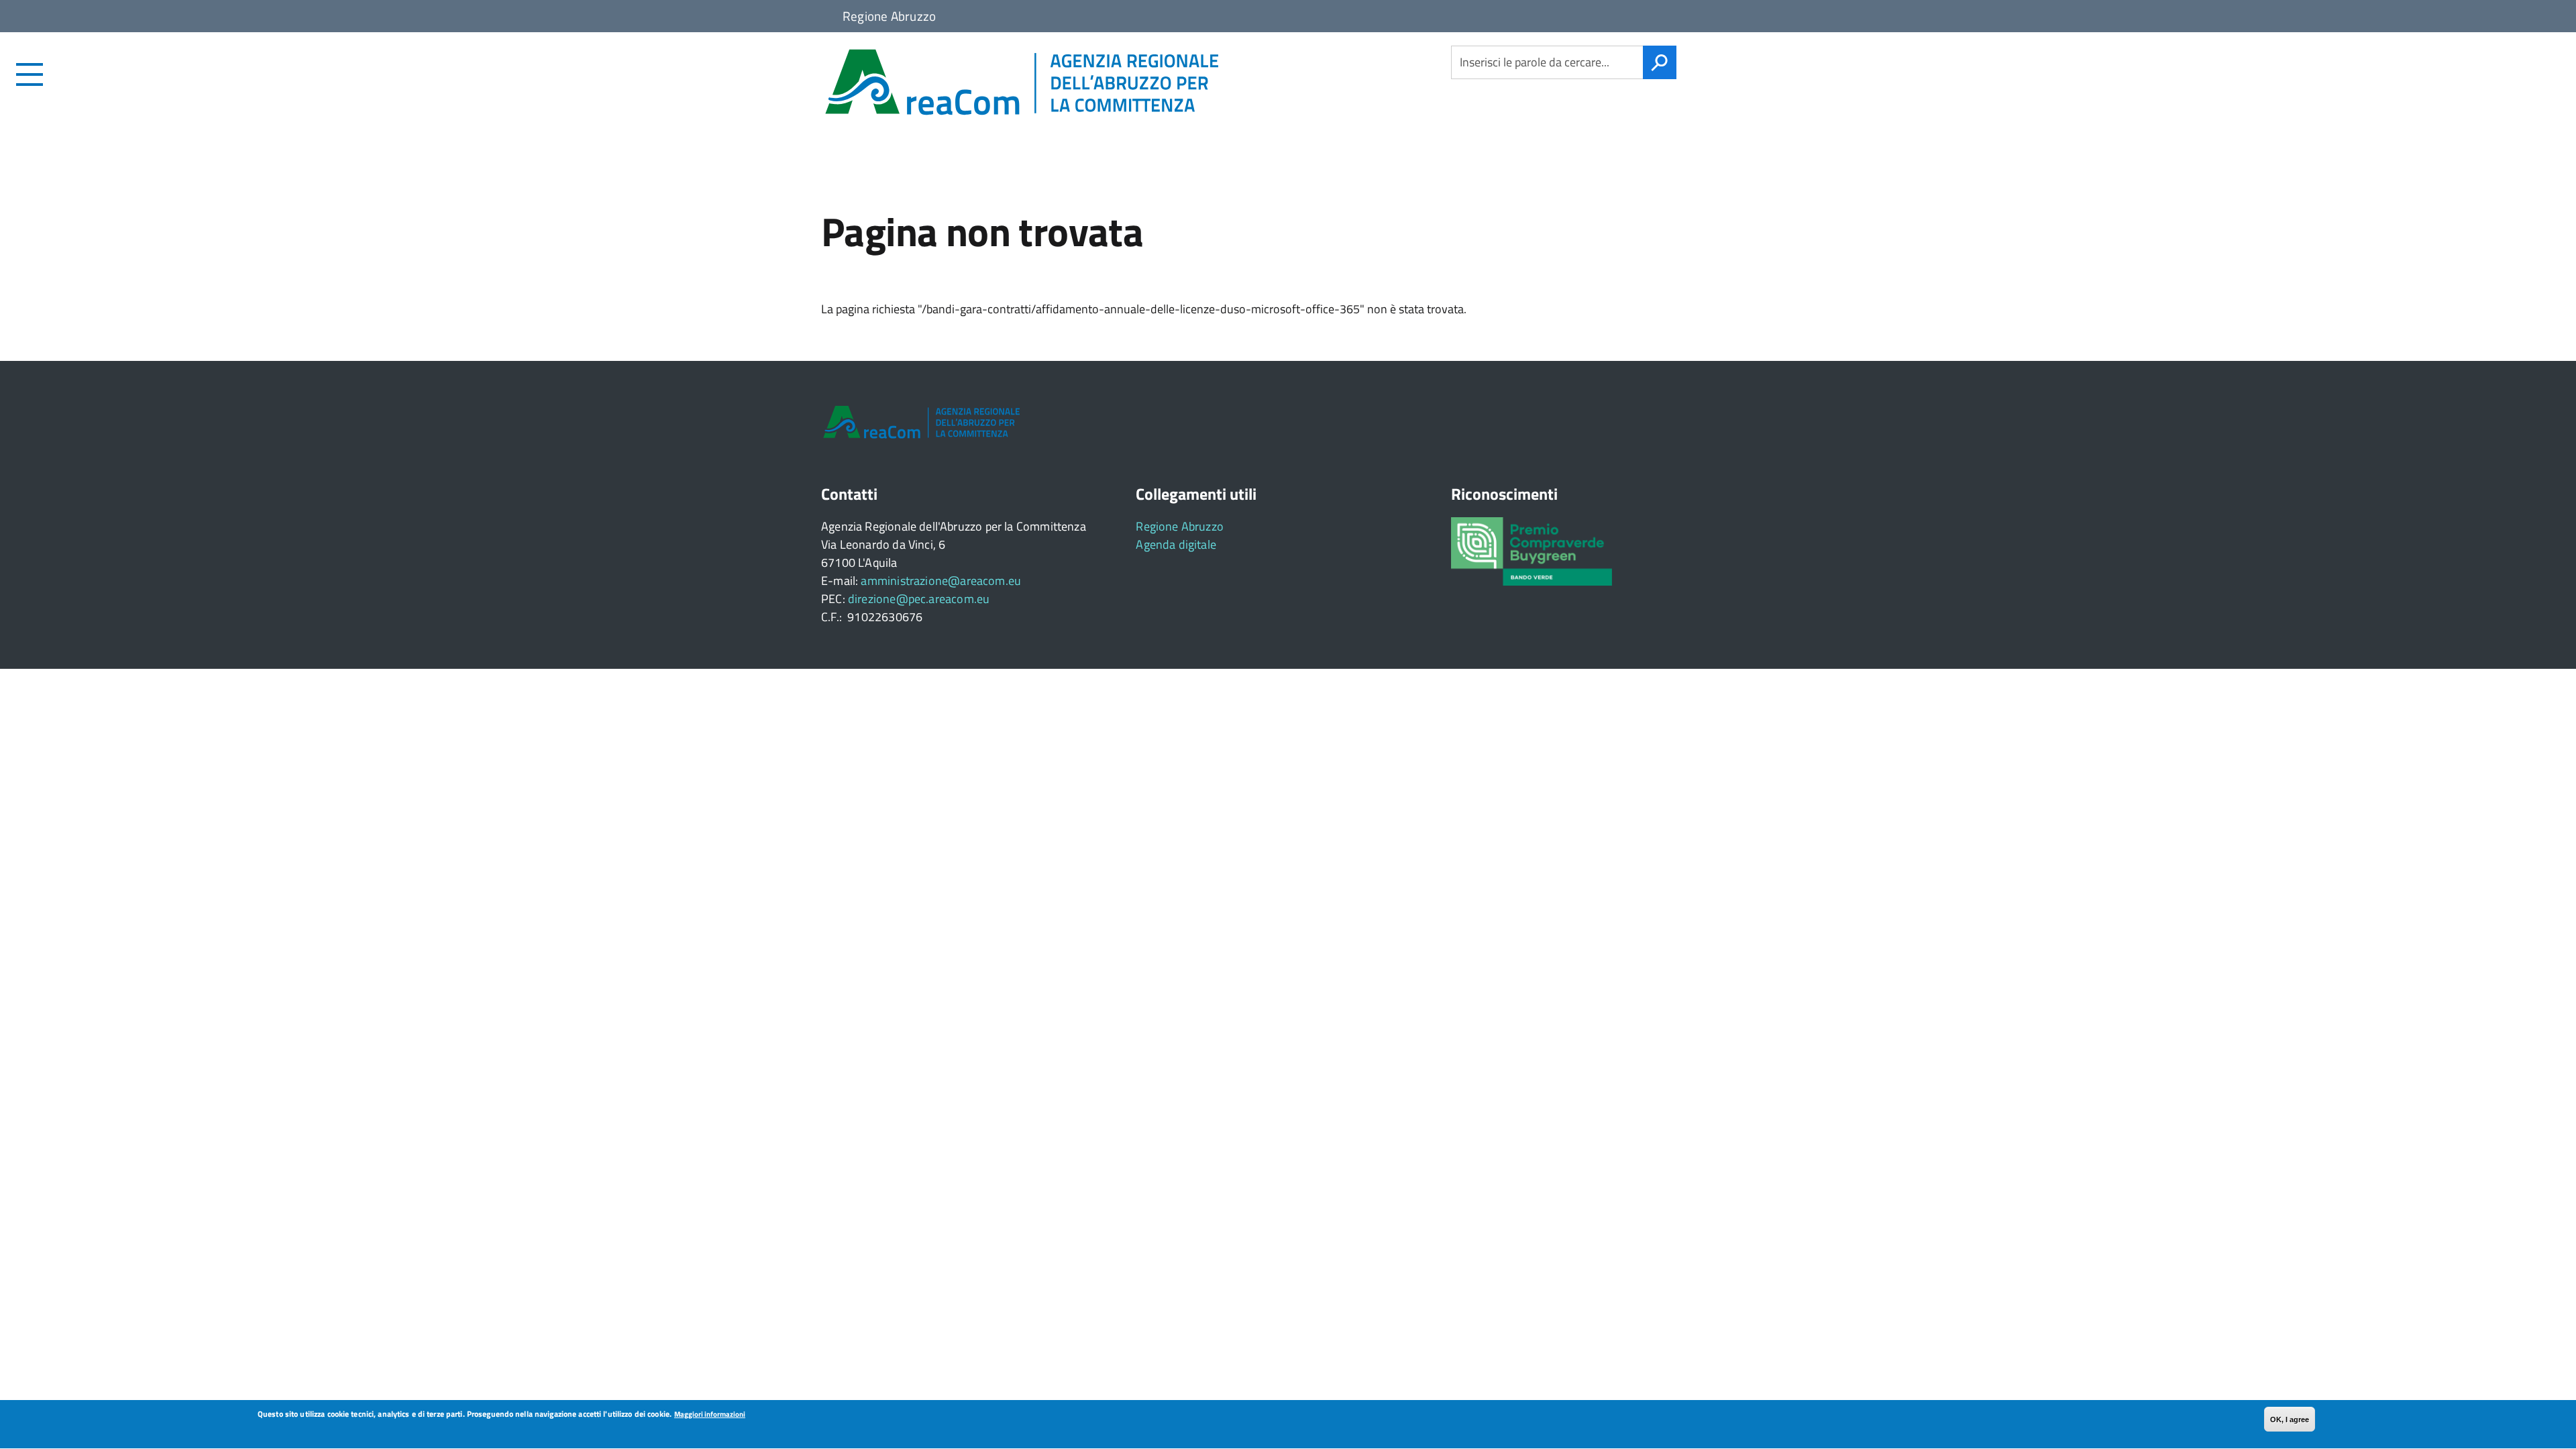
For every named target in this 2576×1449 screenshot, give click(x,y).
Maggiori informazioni (710, 1414)
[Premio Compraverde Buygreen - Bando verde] (1532, 550)
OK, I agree (2290, 1419)
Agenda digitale (1176, 544)
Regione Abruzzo (1180, 526)
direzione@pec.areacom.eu (919, 599)
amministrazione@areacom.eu (941, 581)
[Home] (1120, 83)
